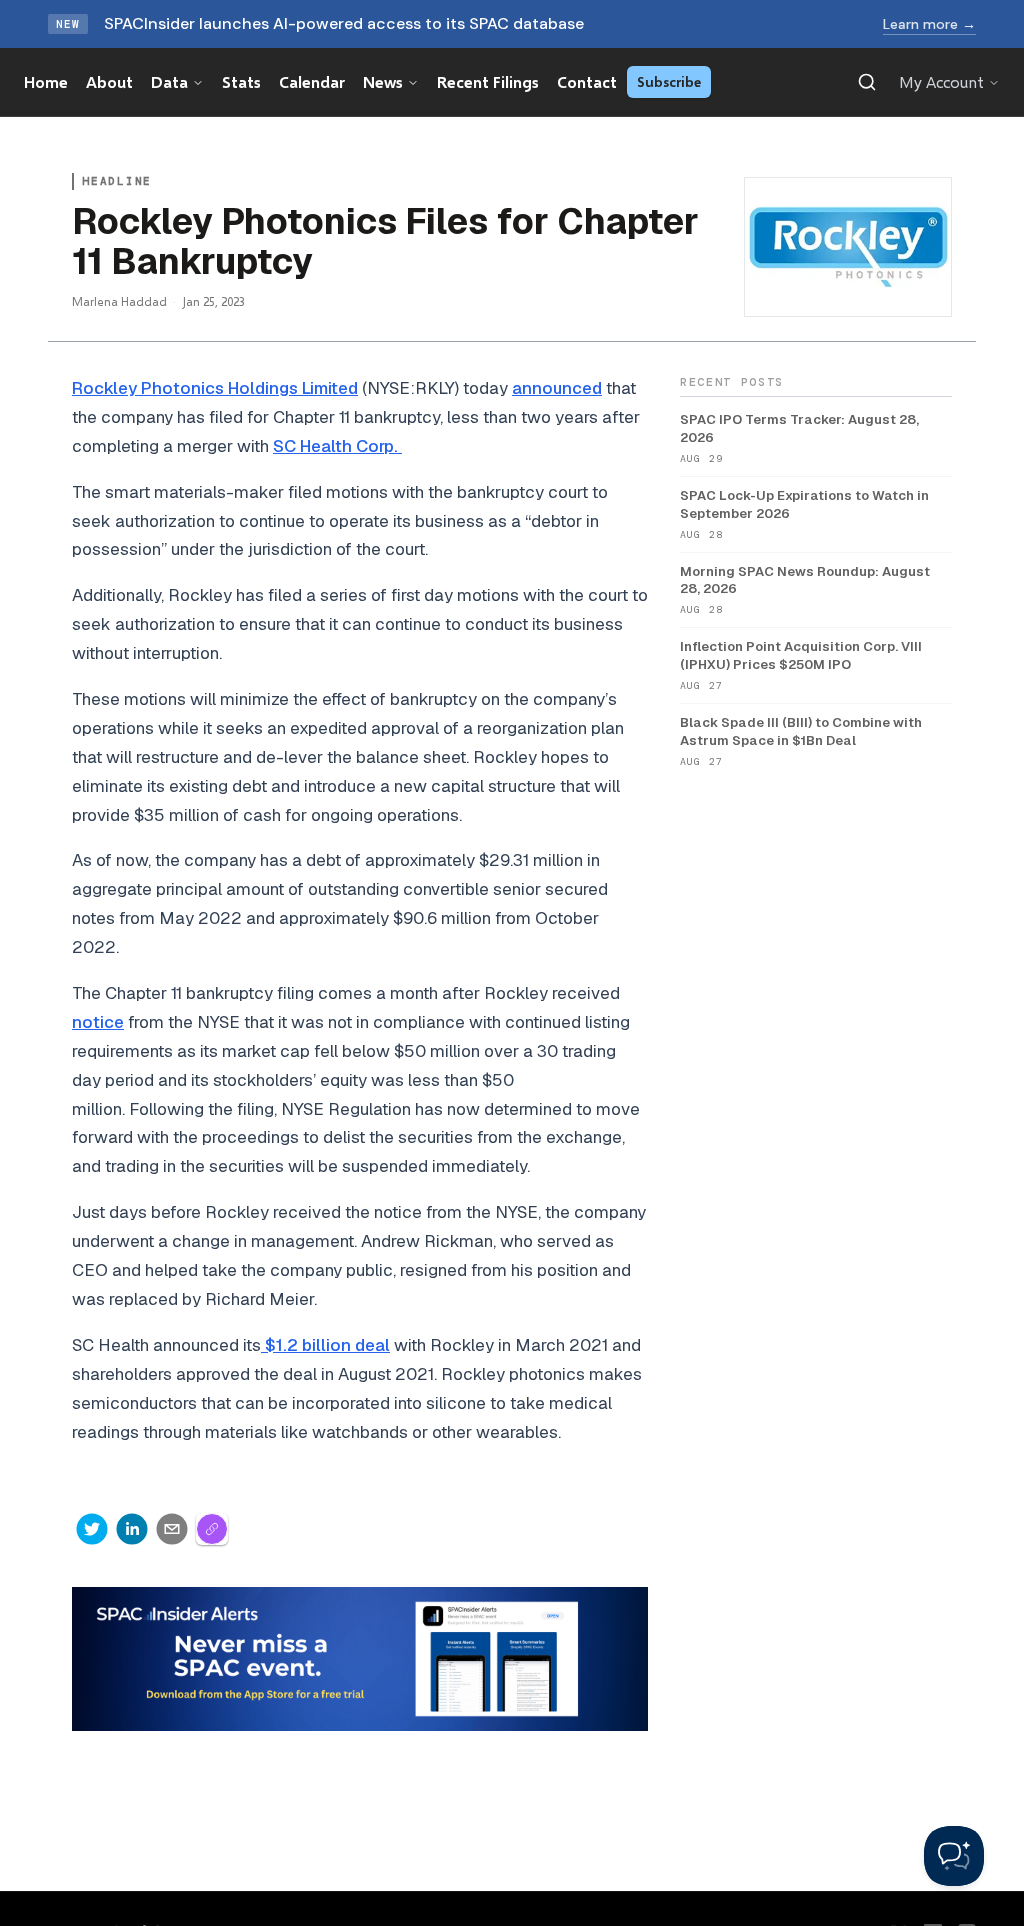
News (383, 81)
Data (169, 81)
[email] (172, 1529)
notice (98, 1022)
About (109, 81)
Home (46, 81)
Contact (587, 81)
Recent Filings (488, 81)
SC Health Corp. (337, 446)
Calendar (312, 81)
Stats (241, 81)
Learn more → (929, 24)
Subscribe (669, 81)
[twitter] (92, 1529)
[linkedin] (132, 1529)
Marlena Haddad (119, 301)
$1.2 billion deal (325, 1345)
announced (557, 388)
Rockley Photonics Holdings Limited (215, 388)
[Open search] (867, 82)
